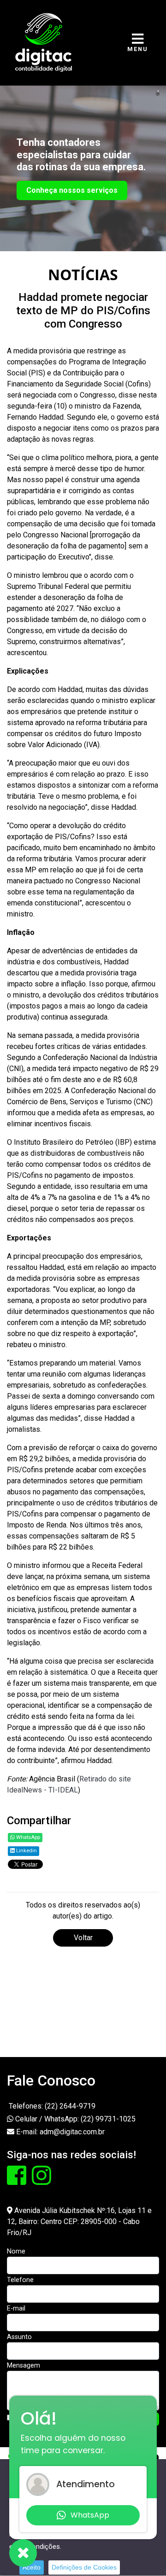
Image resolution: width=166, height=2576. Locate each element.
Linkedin (26, 1851)
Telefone (20, 2280)
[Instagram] (41, 2181)
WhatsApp (27, 1837)
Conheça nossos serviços (72, 190)
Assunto (19, 2337)
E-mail (16, 2308)
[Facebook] (18, 2181)
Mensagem (24, 2366)
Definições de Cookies (84, 2567)
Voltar (83, 1938)
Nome (16, 2251)
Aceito (32, 2567)
